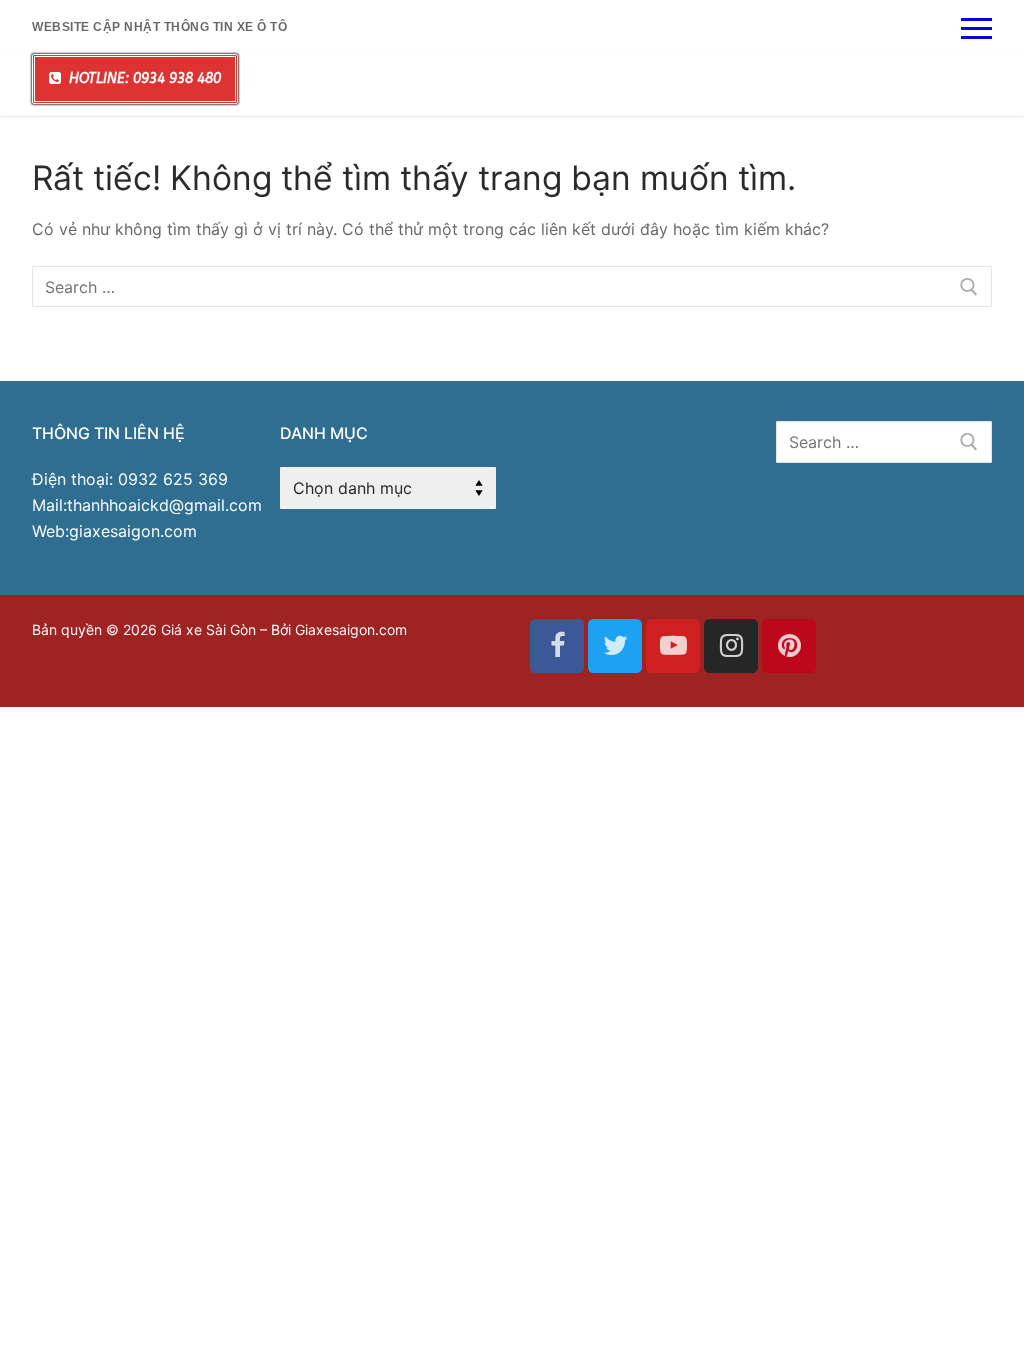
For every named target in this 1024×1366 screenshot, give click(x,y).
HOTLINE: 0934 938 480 (143, 78)
